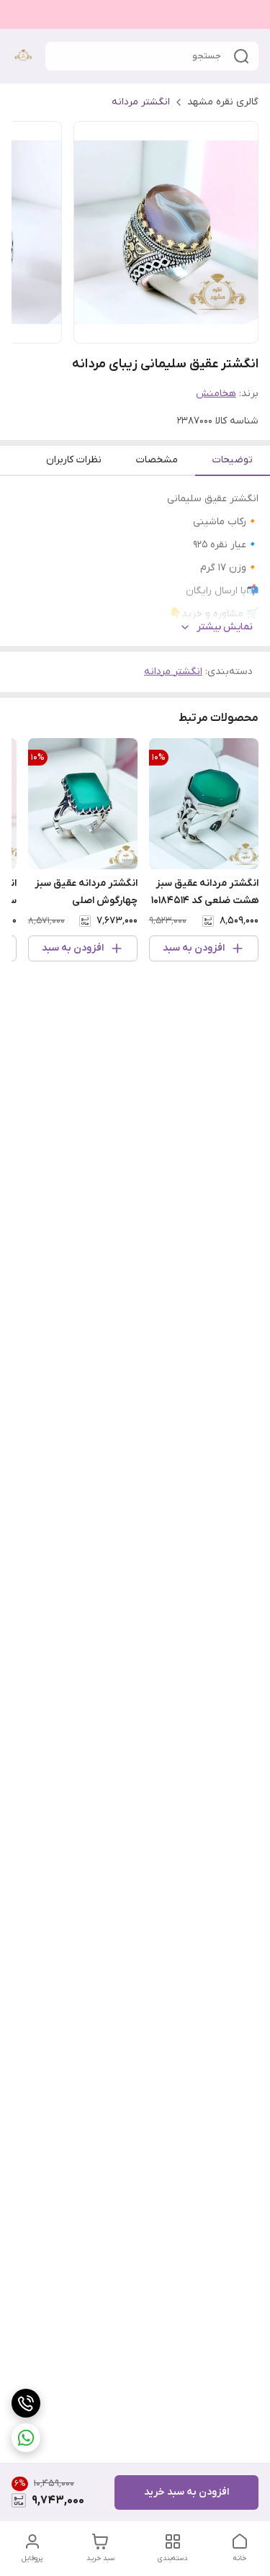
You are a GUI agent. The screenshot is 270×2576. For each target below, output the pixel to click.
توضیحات (233, 460)
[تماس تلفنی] (26, 2403)
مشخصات (157, 460)
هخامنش (216, 394)
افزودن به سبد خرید (186, 2492)
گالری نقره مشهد (223, 102)
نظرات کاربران (74, 460)
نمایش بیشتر (225, 627)
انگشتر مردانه (141, 102)
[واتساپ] (26, 2438)
